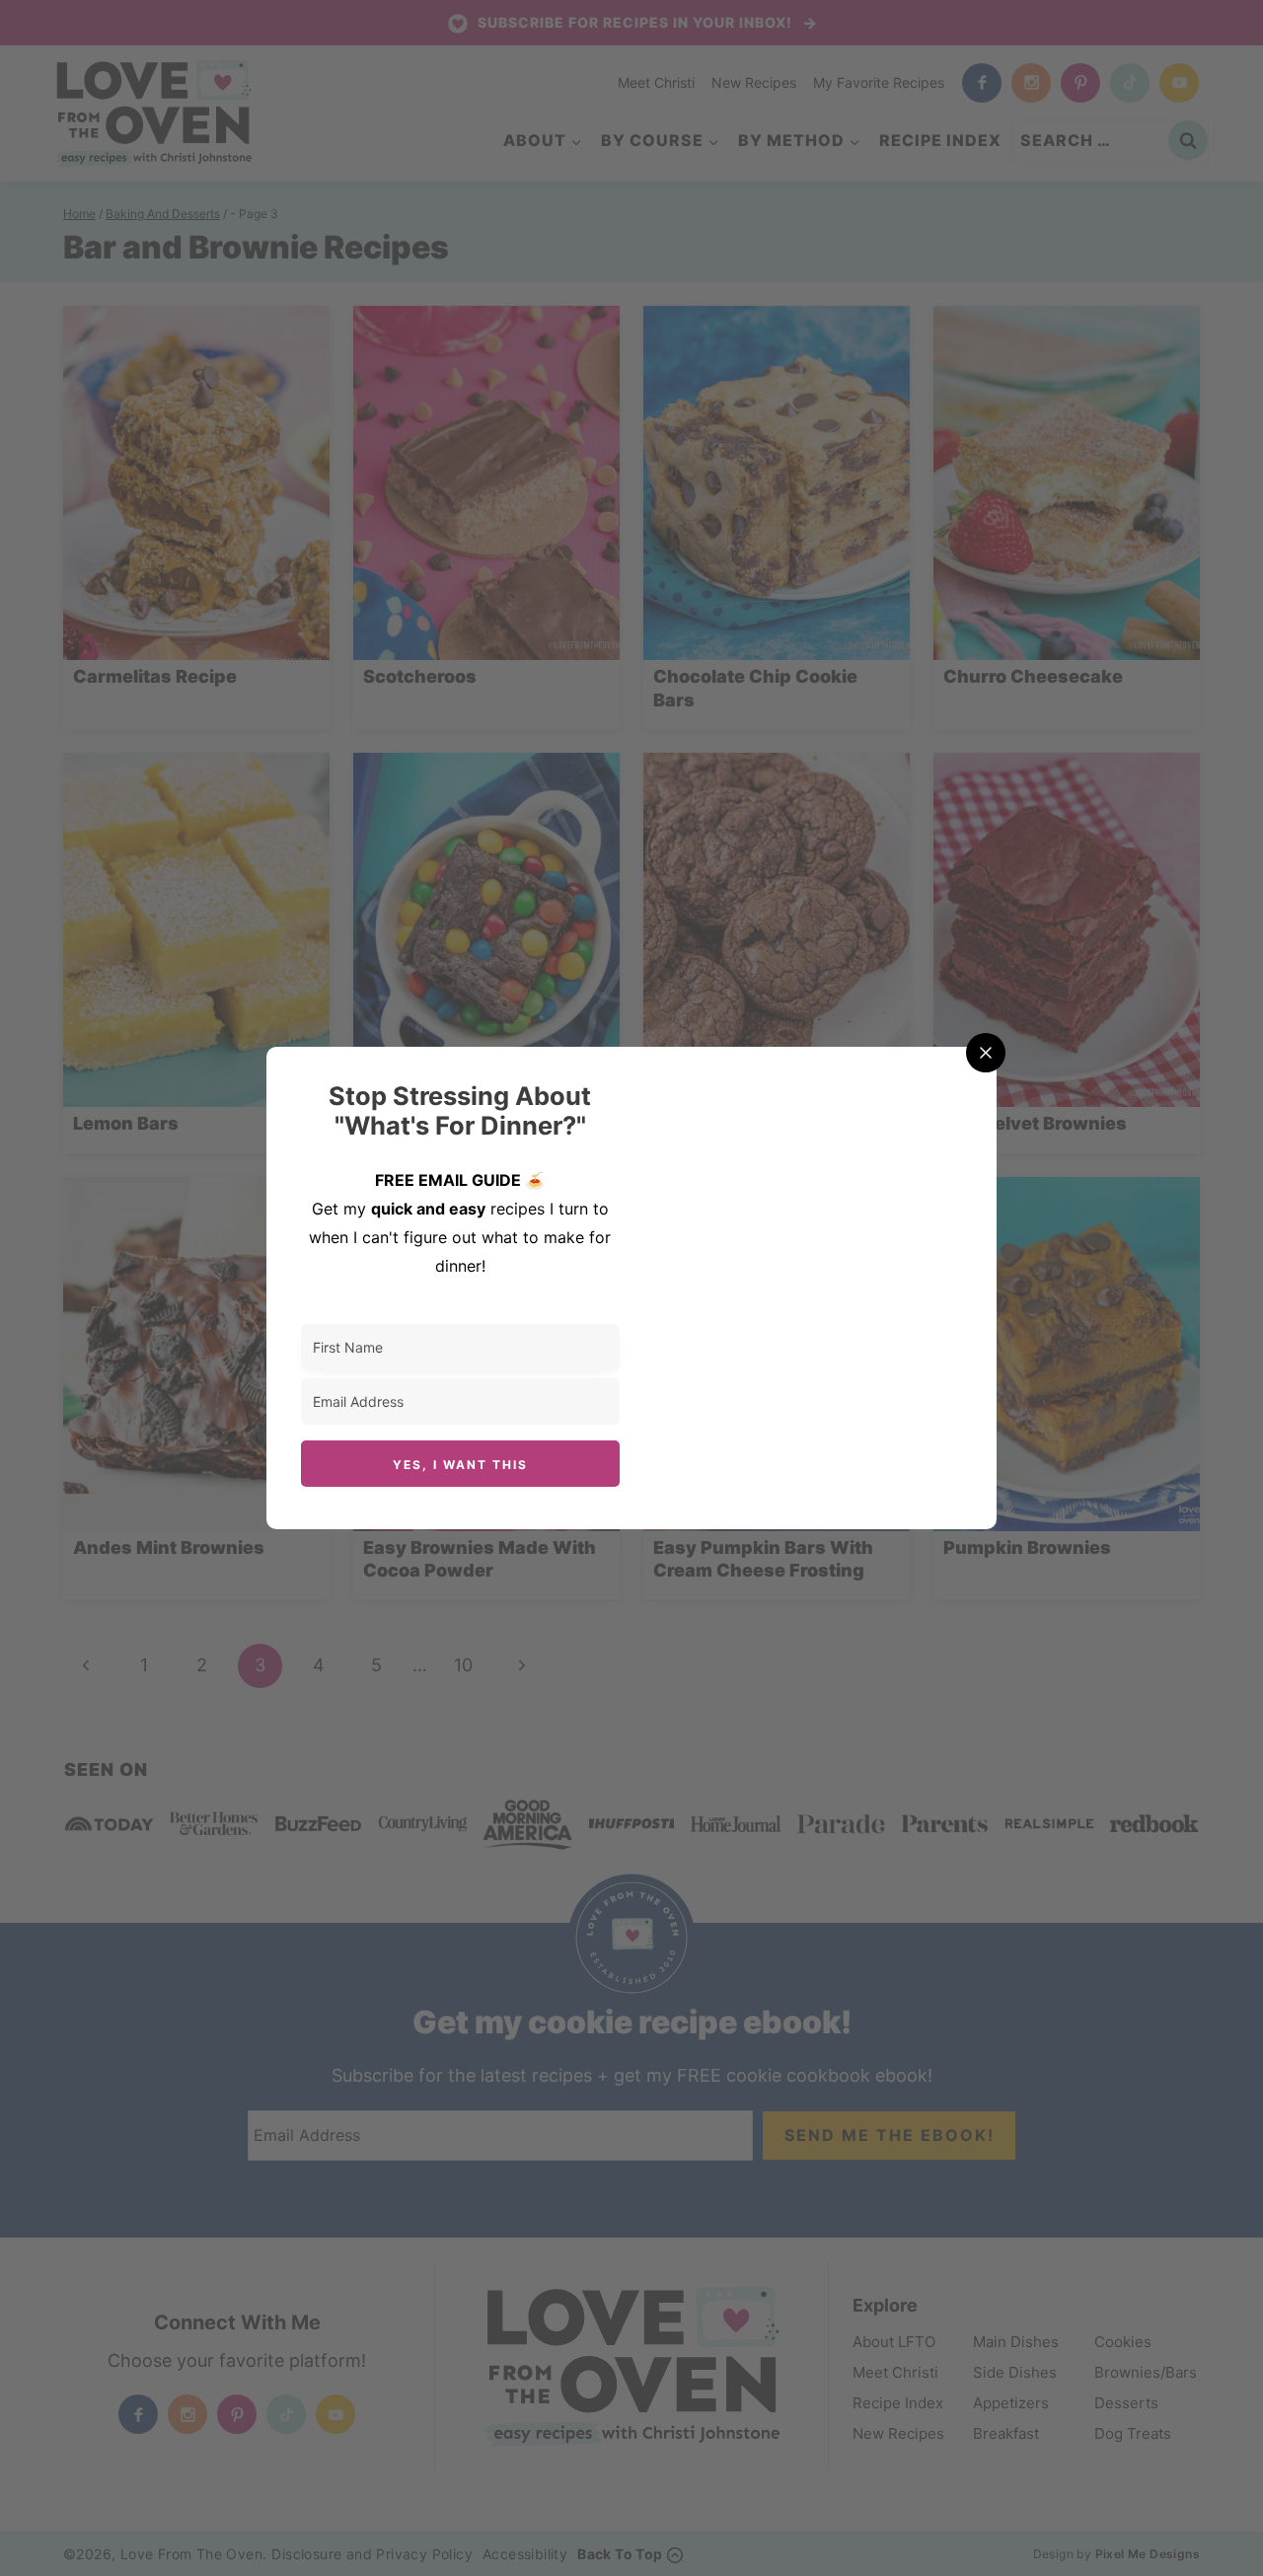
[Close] (986, 1053)
